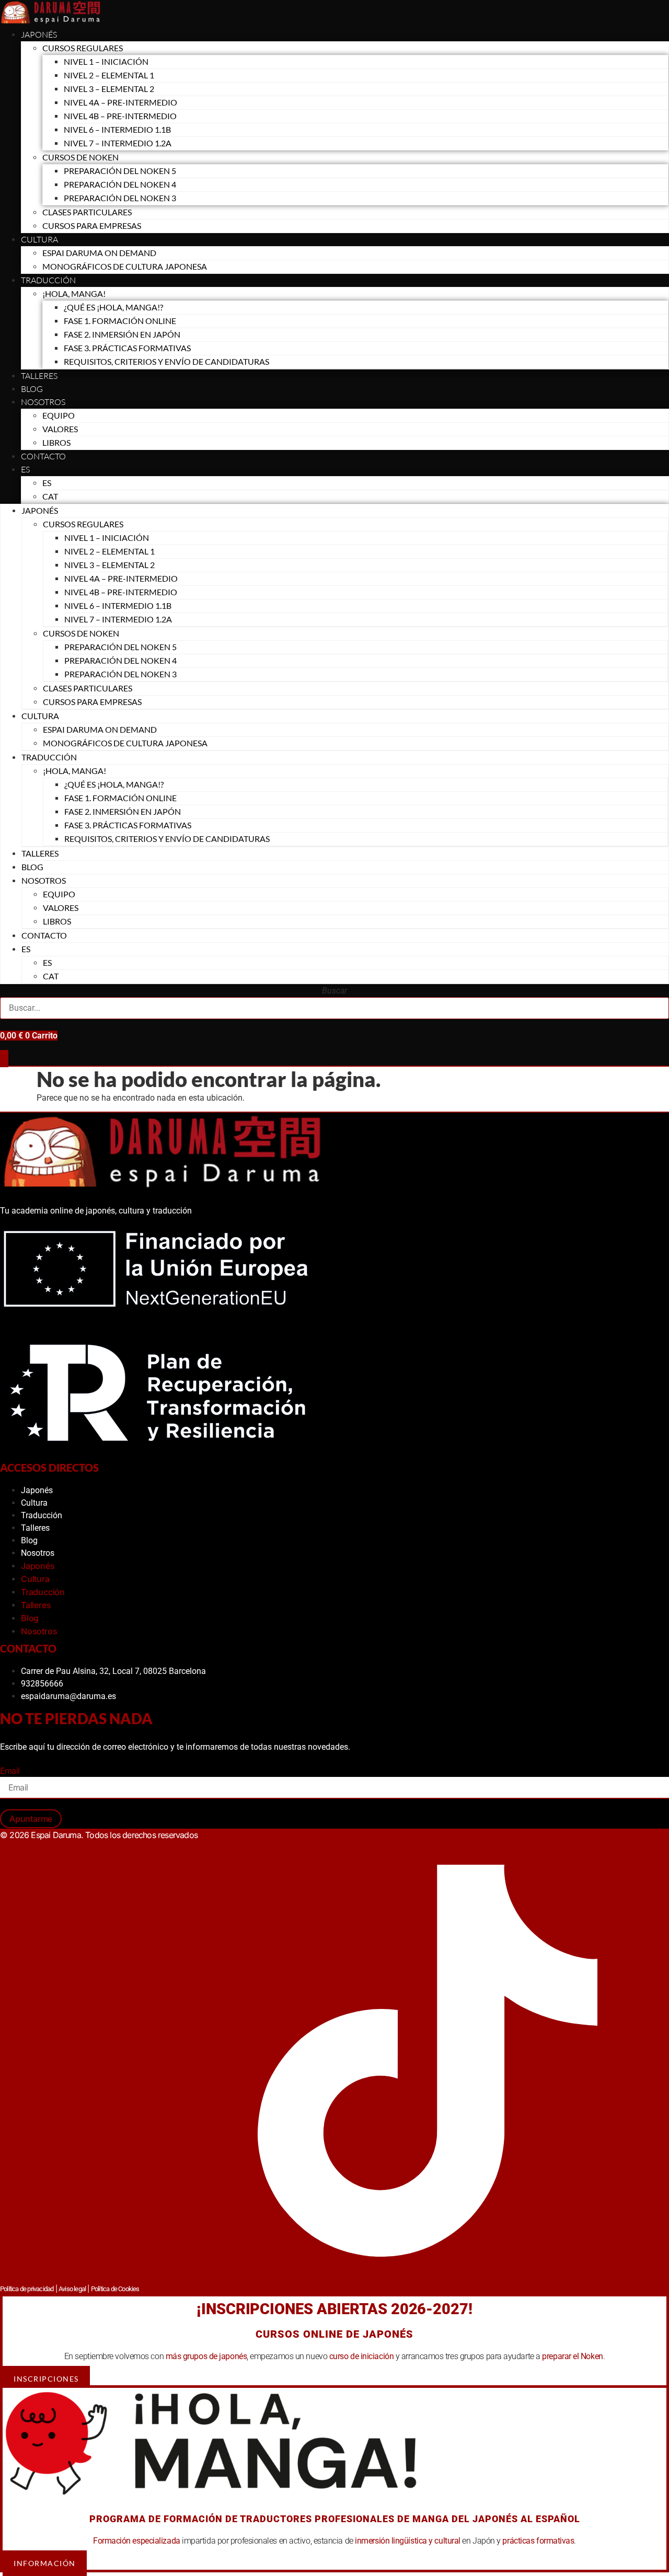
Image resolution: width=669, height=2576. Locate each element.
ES (25, 469)
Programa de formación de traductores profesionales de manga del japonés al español (335, 2519)
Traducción (42, 1515)
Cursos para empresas (92, 226)
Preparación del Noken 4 (120, 184)
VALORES (60, 429)
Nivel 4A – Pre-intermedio (120, 102)
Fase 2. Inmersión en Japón (122, 334)
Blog (32, 389)
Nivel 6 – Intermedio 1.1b (117, 129)
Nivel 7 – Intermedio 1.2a (118, 143)
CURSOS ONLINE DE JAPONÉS (334, 2334)
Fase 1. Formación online (120, 321)
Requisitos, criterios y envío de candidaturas (166, 361)
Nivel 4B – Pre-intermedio (120, 116)
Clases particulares (87, 212)
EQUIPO (59, 415)
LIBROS (56, 442)
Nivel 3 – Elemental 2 (109, 89)
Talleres (39, 376)
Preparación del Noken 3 (120, 198)
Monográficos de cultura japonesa (125, 266)
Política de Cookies (115, 2289)
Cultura (39, 239)
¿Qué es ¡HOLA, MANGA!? (113, 307)
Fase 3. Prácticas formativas (127, 348)
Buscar (334, 991)
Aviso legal (72, 2289)
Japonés (39, 34)
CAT (50, 496)
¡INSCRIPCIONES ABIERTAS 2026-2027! (334, 2309)
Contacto (43, 456)
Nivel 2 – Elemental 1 (109, 75)
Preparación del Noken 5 (120, 171)
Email (10, 1771)
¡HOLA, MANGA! (74, 293)
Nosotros (43, 402)
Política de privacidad (27, 2289)
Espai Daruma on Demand (99, 253)
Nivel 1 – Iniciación (106, 61)
